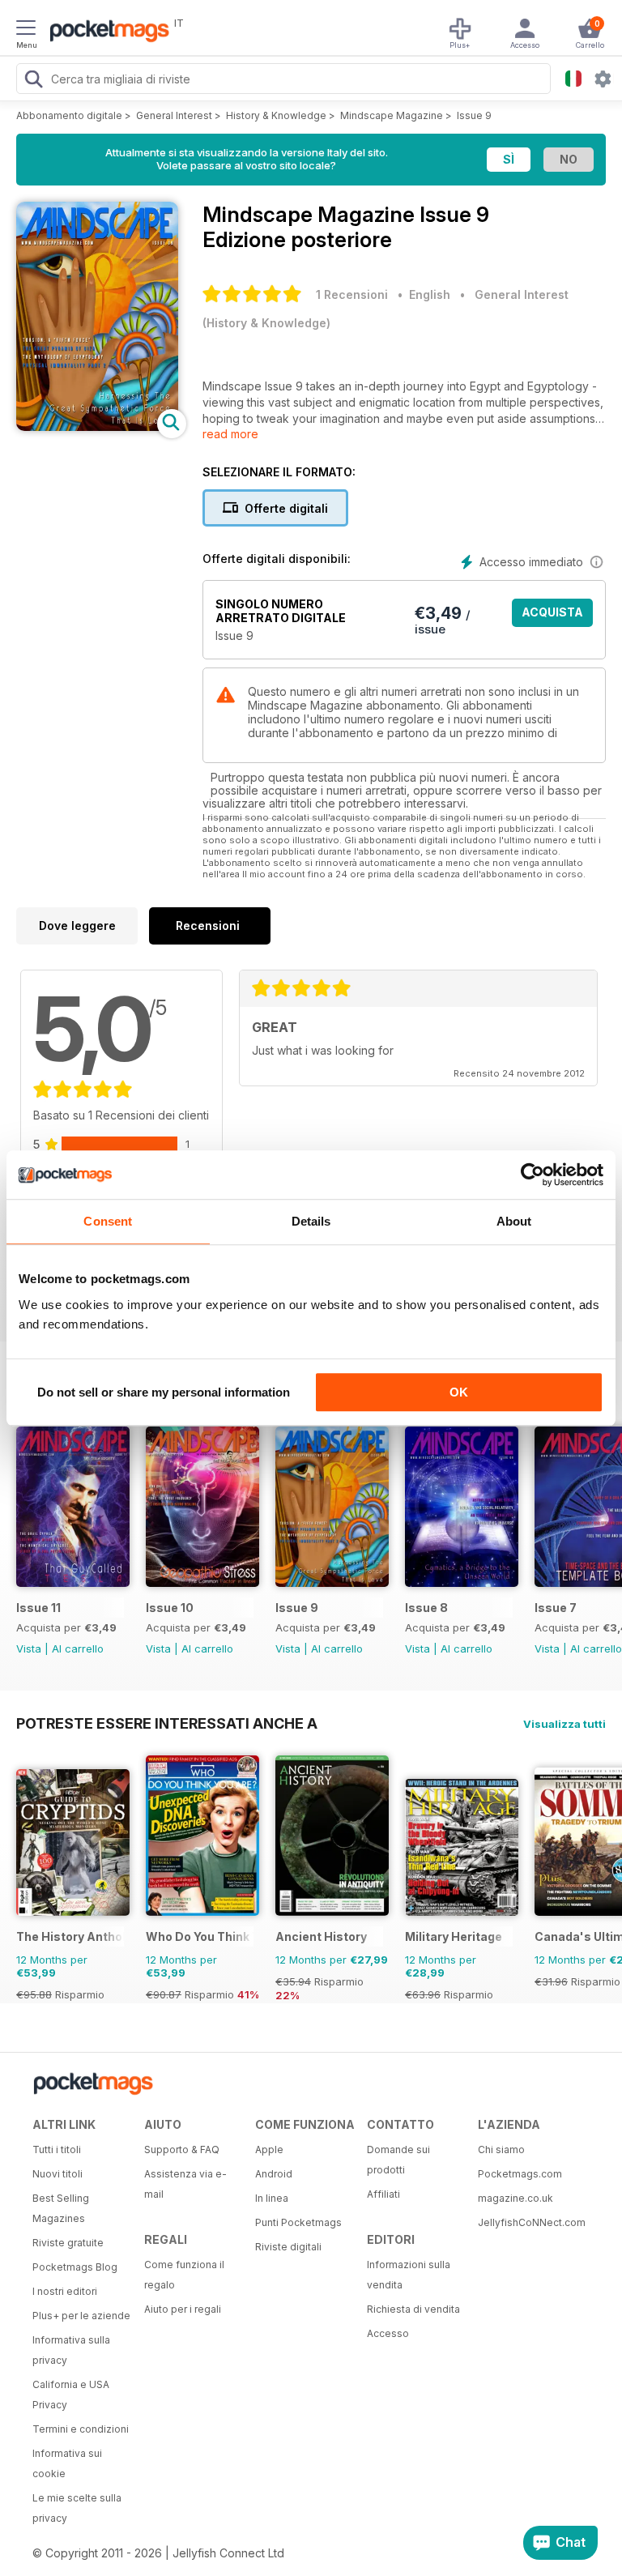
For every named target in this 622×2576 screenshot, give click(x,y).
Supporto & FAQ (182, 2150)
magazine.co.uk (515, 2198)
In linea (272, 2198)
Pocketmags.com (520, 2174)
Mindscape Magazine (392, 115)
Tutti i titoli (57, 2150)
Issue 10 (170, 1608)
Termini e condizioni (81, 2429)
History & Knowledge (276, 115)
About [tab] (514, 1221)
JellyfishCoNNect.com (528, 2222)
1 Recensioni (352, 294)
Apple (269, 2150)
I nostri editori (65, 2291)
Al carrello (78, 1648)
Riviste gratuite (68, 2243)
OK (459, 1392)
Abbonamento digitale (69, 115)
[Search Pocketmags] (33, 81)
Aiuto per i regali (183, 2309)
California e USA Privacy (71, 2395)
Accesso (388, 2333)
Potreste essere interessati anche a (167, 1723)
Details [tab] (311, 1221)
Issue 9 (474, 115)
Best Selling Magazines (61, 2208)
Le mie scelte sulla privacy (77, 2508)
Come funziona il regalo (184, 2275)
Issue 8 (426, 1608)
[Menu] (26, 30)
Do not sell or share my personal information (164, 1392)
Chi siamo (501, 2150)
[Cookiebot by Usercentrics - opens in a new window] (533, 1175)
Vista (29, 1648)
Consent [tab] (108, 1221)
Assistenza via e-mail (185, 2184)
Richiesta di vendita (413, 2309)
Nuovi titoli (58, 2174)
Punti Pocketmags (298, 2222)
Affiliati (383, 2194)
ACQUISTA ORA (552, 616)
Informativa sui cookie (67, 2463)
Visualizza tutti (564, 1724)
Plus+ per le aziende (81, 2316)
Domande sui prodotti (398, 2160)
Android (274, 2174)
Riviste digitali (288, 2247)
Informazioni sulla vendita (409, 2275)
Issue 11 (38, 1608)
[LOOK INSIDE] (97, 426)
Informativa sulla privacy (71, 2350)
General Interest (174, 115)
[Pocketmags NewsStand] (105, 32)
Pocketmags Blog (75, 2267)
